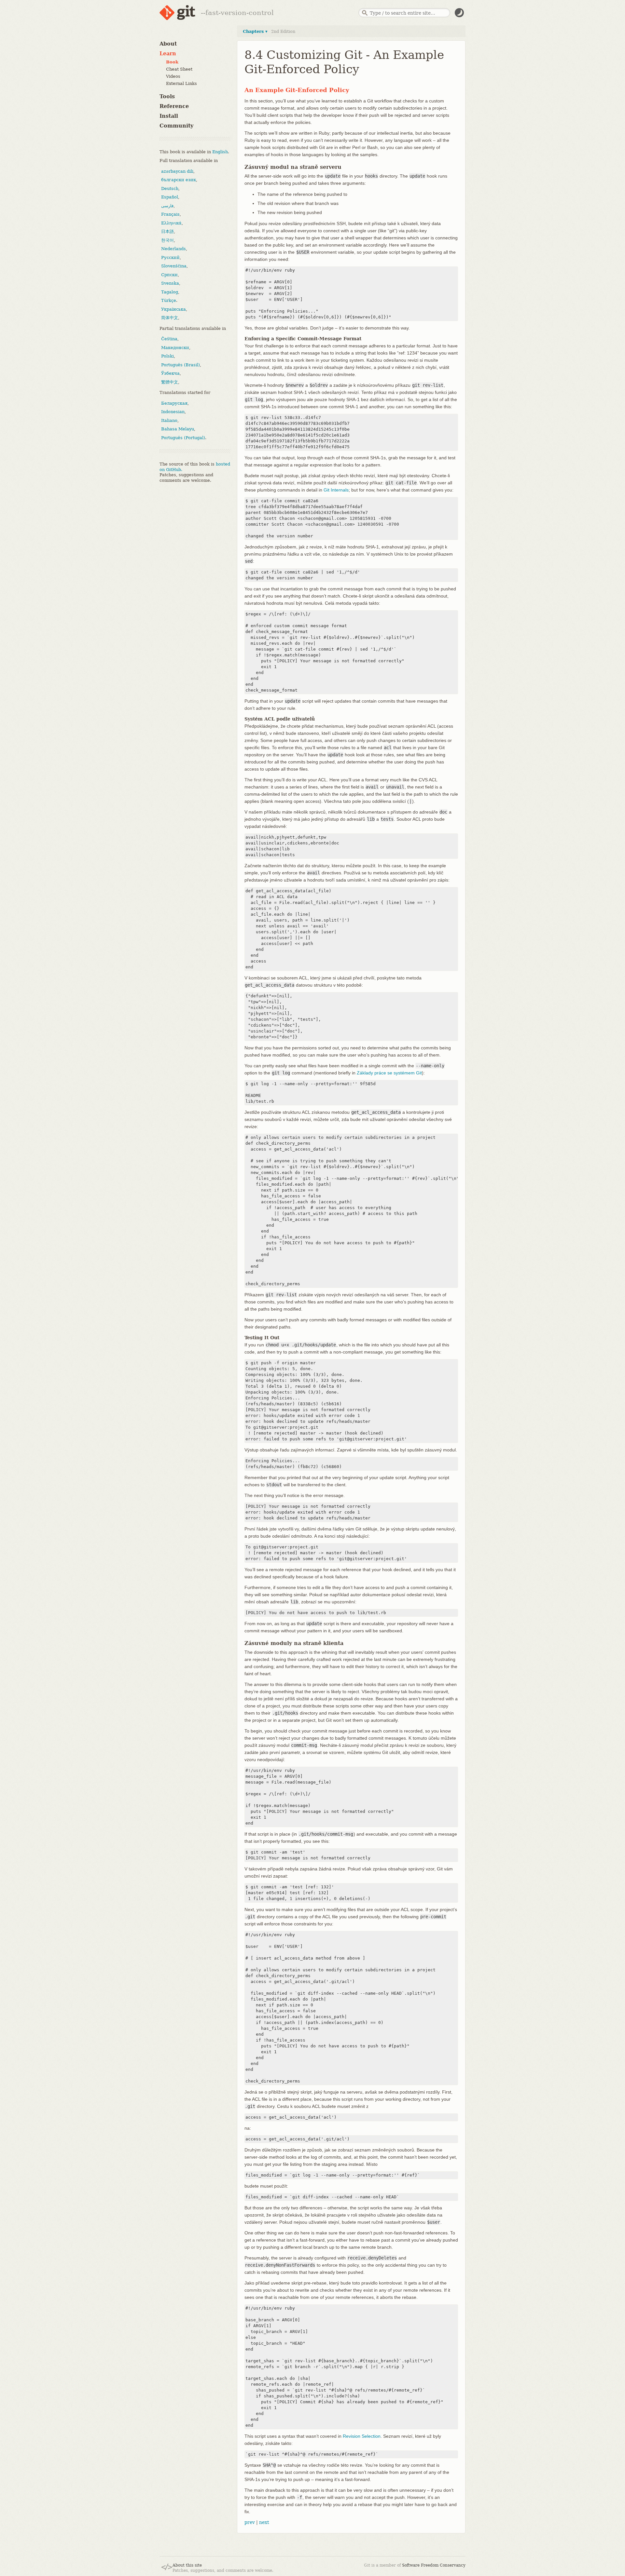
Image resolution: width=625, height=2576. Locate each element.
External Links (181, 83)
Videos (173, 76)
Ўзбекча (170, 373)
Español (170, 197)
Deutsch (170, 188)
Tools (167, 96)
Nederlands (174, 249)
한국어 (167, 240)
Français (170, 214)
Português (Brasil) (181, 364)
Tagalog (170, 292)
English (220, 151)
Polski (167, 356)
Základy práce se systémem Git (389, 1073)
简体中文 (170, 318)
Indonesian (173, 412)
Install (169, 116)
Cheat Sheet (179, 69)
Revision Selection (362, 2436)
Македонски (175, 347)
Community (176, 126)
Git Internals (336, 490)
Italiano (169, 420)
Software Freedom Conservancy (434, 2565)
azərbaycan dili (177, 171)
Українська (174, 309)
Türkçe (169, 300)
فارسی (167, 205)
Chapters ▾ (255, 31)
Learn (168, 54)
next (264, 2522)
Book (172, 62)
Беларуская (174, 403)
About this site (187, 2565)
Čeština (169, 339)
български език (179, 180)
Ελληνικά (171, 223)
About (168, 44)
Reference (174, 106)
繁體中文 (170, 382)
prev (250, 2522)
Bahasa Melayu (178, 429)
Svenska (170, 283)
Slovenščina (174, 266)
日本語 (167, 231)
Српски (169, 274)
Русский (170, 257)
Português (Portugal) (183, 437)
